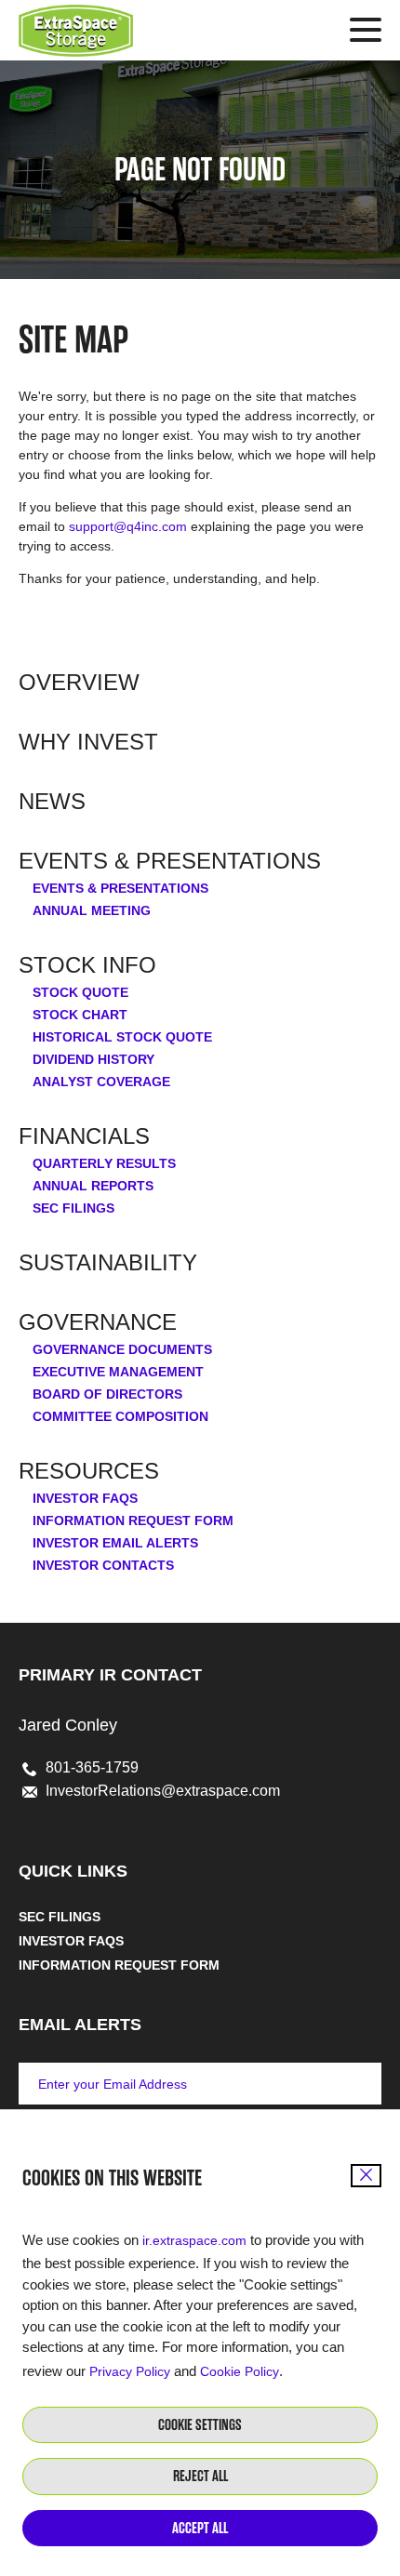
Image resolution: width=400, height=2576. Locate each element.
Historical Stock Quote (122, 1037)
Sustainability (108, 1263)
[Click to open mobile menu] (366, 33)
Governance (98, 1322)
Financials (84, 1136)
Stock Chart (80, 1015)
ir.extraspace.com (194, 2240)
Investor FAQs (85, 1498)
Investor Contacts (103, 1565)
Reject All (200, 2476)
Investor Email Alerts (115, 1543)
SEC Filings (73, 1208)
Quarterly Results (104, 1163)
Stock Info (87, 965)
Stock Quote (80, 992)
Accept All (200, 2528)
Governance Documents (122, 1349)
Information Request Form (133, 1520)
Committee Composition (120, 1416)
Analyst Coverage (101, 1082)
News (52, 802)
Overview (79, 683)
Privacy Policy (130, 2371)
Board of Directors (107, 1394)
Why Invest (88, 742)
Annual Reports (93, 1186)
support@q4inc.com (128, 526)
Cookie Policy (240, 2371)
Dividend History (93, 1059)
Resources (89, 1471)
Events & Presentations (170, 861)
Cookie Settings (200, 2425)
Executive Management (118, 1372)
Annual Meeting (92, 910)
